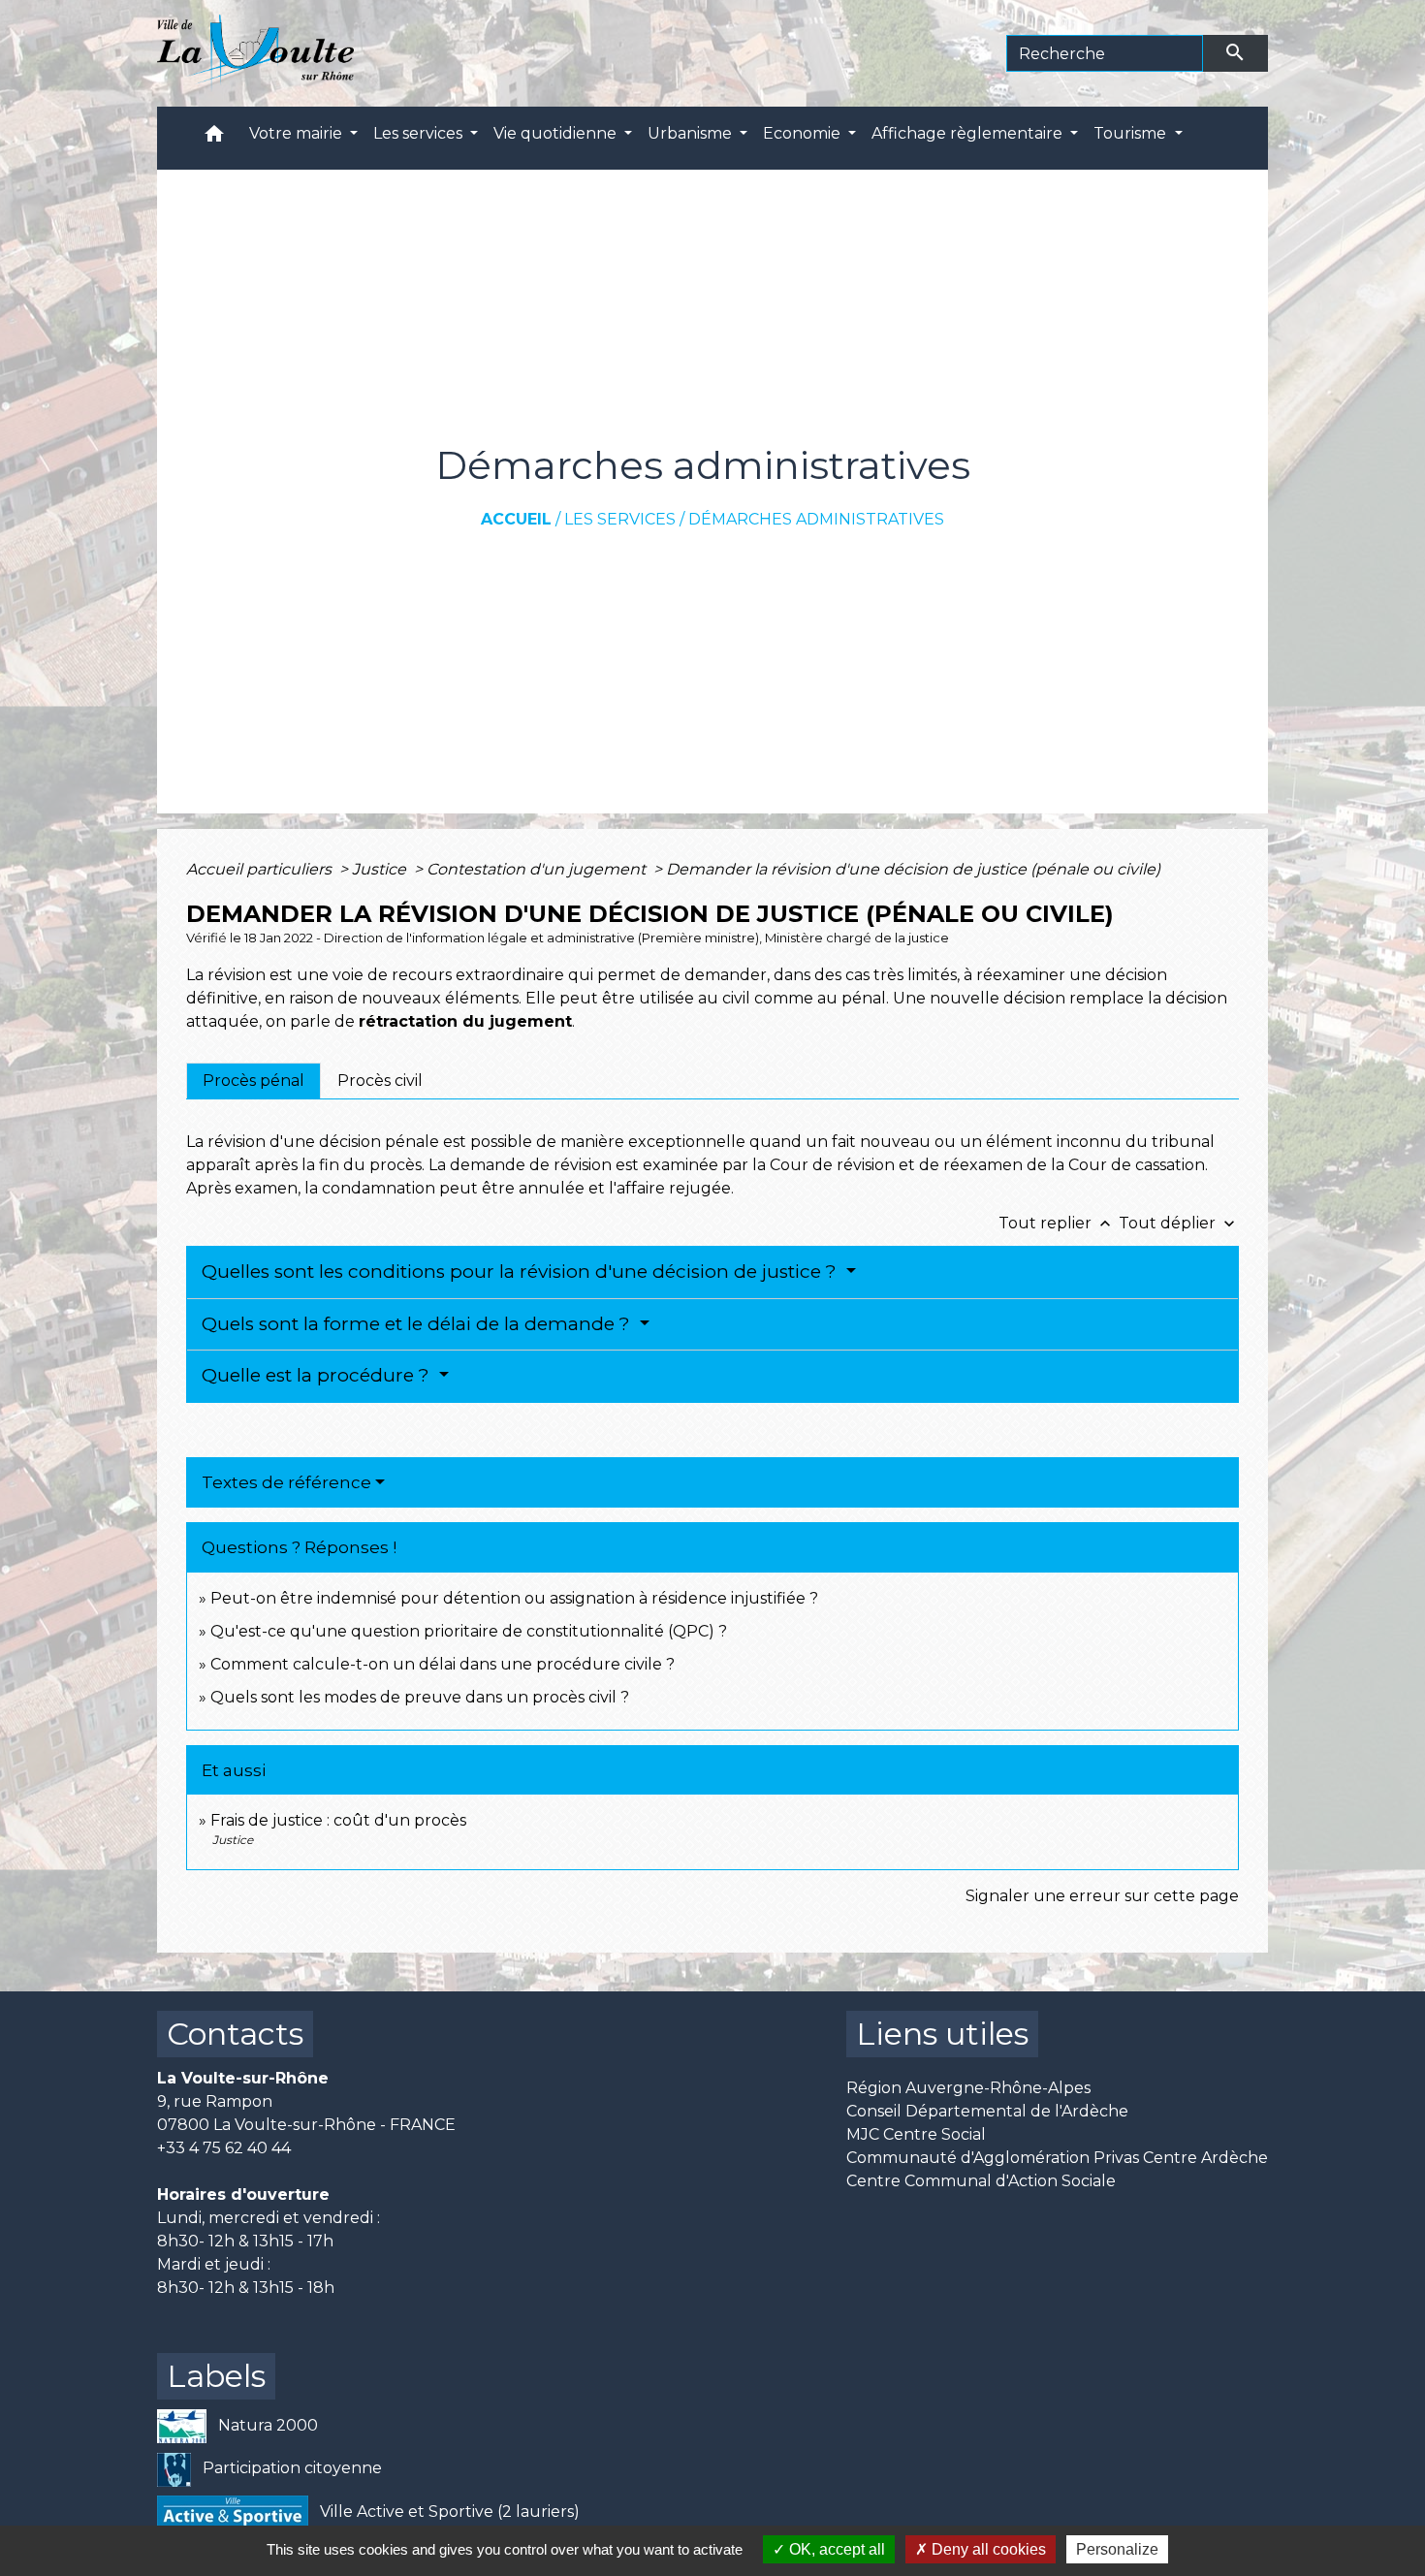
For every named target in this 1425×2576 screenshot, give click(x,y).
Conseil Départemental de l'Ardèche (987, 2111)
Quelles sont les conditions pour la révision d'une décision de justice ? (522, 1272)
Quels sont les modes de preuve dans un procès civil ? (420, 1697)
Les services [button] (420, 133)
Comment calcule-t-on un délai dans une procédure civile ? (443, 1664)
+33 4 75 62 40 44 (224, 2148)
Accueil (516, 519)
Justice (381, 869)
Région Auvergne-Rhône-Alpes (968, 2088)
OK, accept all (835, 2549)
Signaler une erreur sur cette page (1102, 1896)
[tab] (253, 1081)
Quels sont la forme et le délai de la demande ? (418, 1324)
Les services (620, 519)
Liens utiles (942, 2034)
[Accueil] (255, 53)
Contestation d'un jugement (538, 869)
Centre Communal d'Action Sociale (981, 2181)
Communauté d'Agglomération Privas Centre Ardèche (1057, 2158)
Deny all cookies (987, 2549)
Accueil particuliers (261, 869)
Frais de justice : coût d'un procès (338, 1820)
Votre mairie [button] (298, 133)
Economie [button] (804, 133)
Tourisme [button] (1132, 133)
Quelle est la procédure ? (318, 1375)
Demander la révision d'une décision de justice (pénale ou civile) (913, 869)
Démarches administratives (816, 519)
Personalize (1117, 2549)
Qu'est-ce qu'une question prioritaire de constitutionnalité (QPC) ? (469, 1631)
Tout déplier (1179, 1223)
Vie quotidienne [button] (557, 133)
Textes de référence (286, 1482)
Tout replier (1057, 1223)
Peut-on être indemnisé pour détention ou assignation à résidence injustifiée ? (514, 1598)
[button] (214, 138)
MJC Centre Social (916, 2134)
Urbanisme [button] (692, 133)
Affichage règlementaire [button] (969, 133)
